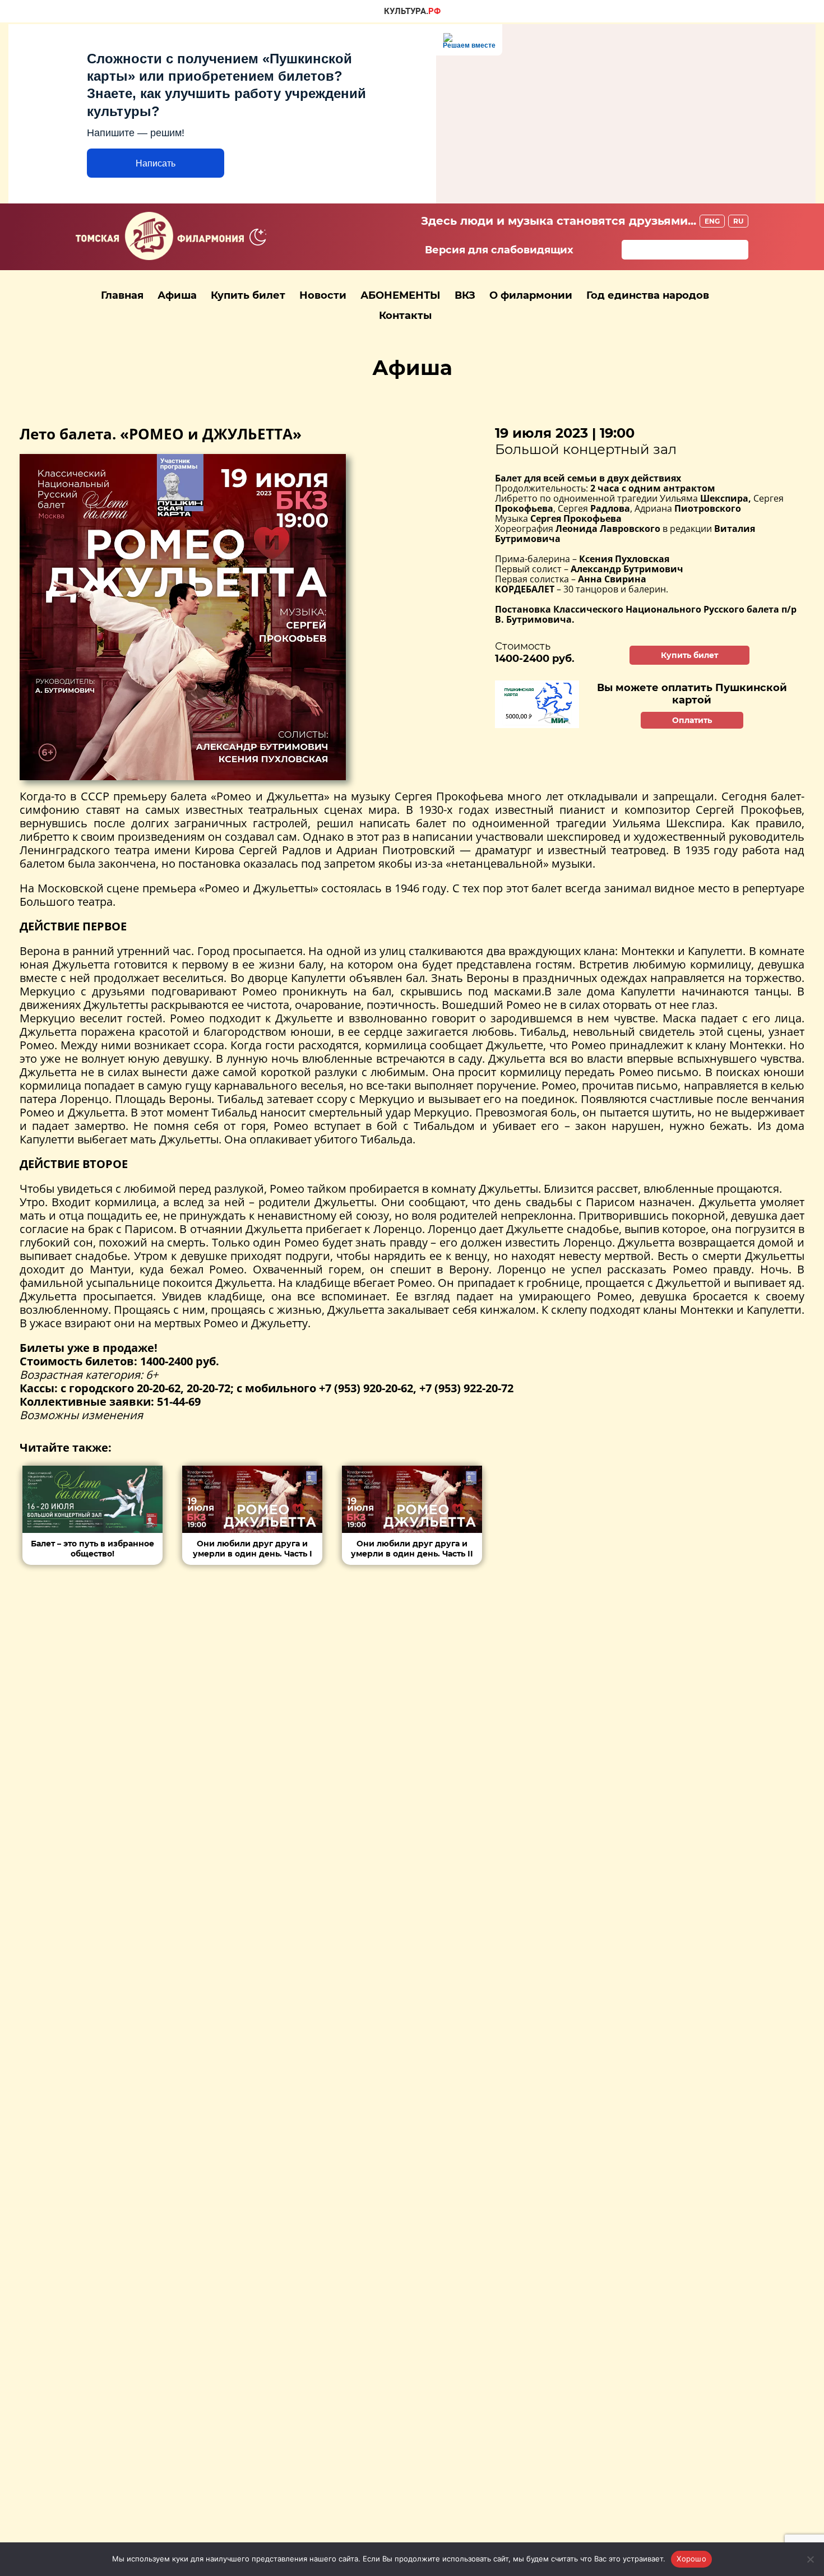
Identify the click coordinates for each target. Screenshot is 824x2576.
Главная (122, 295)
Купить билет (248, 295)
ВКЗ (465, 295)
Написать (156, 163)
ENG (712, 221)
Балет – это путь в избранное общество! (92, 1549)
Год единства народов (648, 295)
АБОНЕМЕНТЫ (401, 295)
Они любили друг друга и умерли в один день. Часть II (412, 1549)
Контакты (405, 316)
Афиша (177, 295)
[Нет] (810, 2559)
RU (738, 221)
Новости (323, 295)
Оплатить (692, 720)
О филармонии (531, 295)
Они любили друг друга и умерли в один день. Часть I (253, 1549)
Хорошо (691, 2559)
